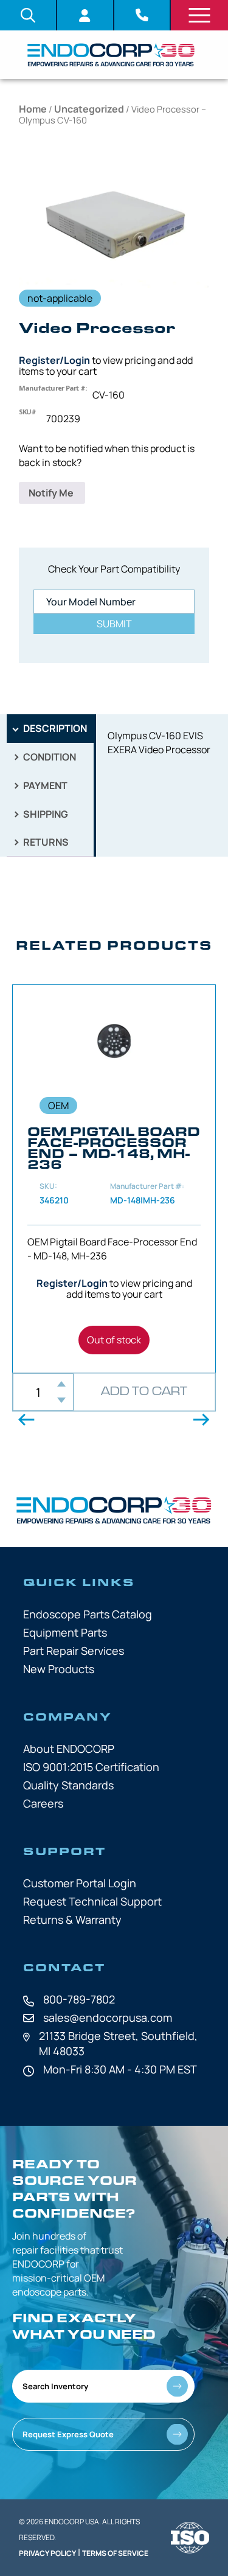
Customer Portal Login (80, 1883)
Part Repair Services (74, 1651)
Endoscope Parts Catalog (88, 1614)
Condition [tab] (49, 757)
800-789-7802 (79, 1999)
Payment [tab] (44, 785)
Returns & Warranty (72, 1920)
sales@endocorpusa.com (108, 2017)
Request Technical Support (92, 1901)
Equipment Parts (65, 1632)
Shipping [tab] (45, 814)
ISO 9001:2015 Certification (91, 1767)
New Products (59, 1669)
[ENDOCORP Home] (111, 55)
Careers (43, 1803)
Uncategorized (89, 109)
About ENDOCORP (69, 1749)
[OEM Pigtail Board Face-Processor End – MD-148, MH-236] (114, 1179)
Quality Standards (68, 1785)
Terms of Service (115, 2553)
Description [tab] (54, 728)
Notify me (52, 493)
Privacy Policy (47, 2553)
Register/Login (54, 360)
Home (33, 109)
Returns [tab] (45, 842)
